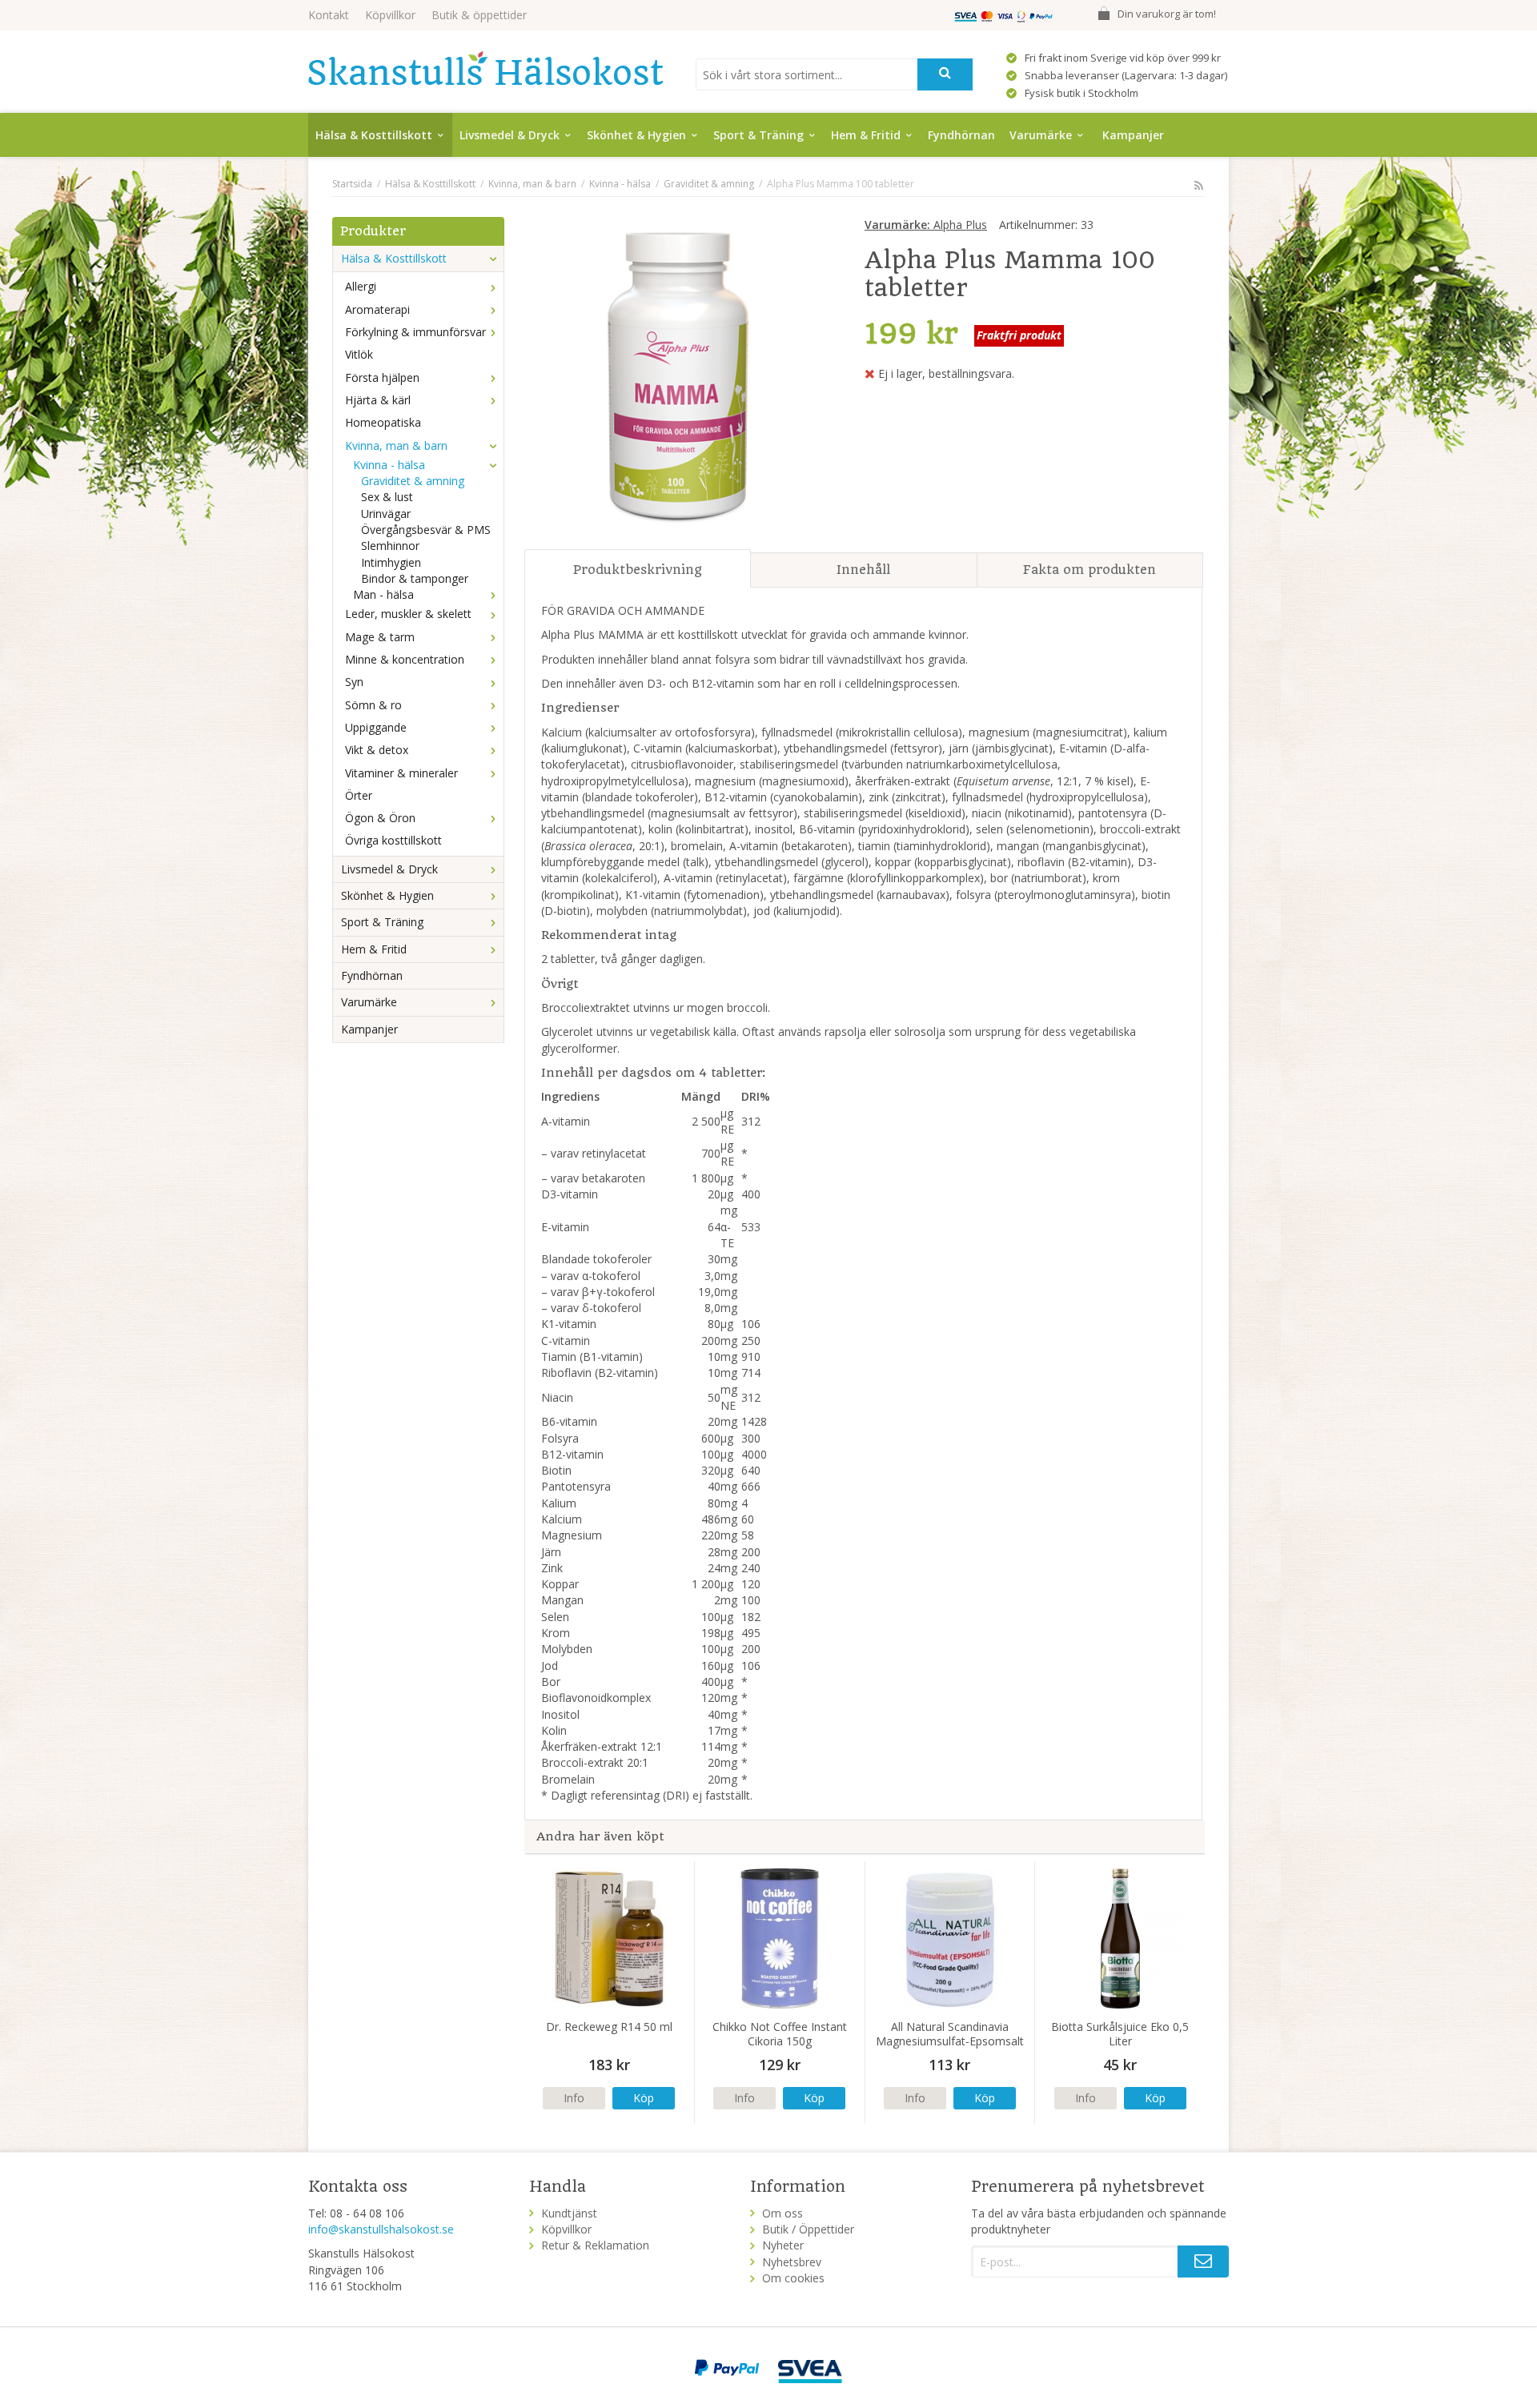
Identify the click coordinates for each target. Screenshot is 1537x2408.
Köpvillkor (390, 15)
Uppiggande (376, 727)
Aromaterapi (377, 309)
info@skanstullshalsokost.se (381, 2229)
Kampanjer (1133, 135)
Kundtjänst (569, 2213)
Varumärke (1041, 135)
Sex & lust (387, 497)
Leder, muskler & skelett (408, 614)
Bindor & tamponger (415, 578)
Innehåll (863, 570)
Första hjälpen (382, 377)
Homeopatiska (383, 422)
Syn (354, 682)
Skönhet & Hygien (636, 135)
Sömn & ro (373, 705)
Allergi (361, 286)
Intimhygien (391, 562)
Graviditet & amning (413, 481)
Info (574, 2098)
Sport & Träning (758, 135)
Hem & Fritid (866, 135)
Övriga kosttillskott (393, 840)
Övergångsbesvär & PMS (426, 530)
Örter (359, 795)
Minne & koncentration (405, 659)
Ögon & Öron (380, 818)
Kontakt (329, 15)
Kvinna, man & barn (396, 445)
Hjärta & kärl (378, 400)
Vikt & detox (377, 750)
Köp (644, 2098)
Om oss (783, 2213)
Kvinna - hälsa (389, 465)
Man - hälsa (383, 594)
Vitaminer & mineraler (401, 773)
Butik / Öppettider (808, 2229)
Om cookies (793, 2278)
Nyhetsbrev (792, 2262)
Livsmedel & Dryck (510, 135)
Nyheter (783, 2245)
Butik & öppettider (479, 15)
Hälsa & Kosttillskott (374, 135)
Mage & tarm (380, 637)
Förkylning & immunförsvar (415, 332)
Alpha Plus (926, 225)
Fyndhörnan (961, 135)
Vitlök (359, 354)
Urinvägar (386, 514)
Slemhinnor (390, 546)
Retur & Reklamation (595, 2245)
